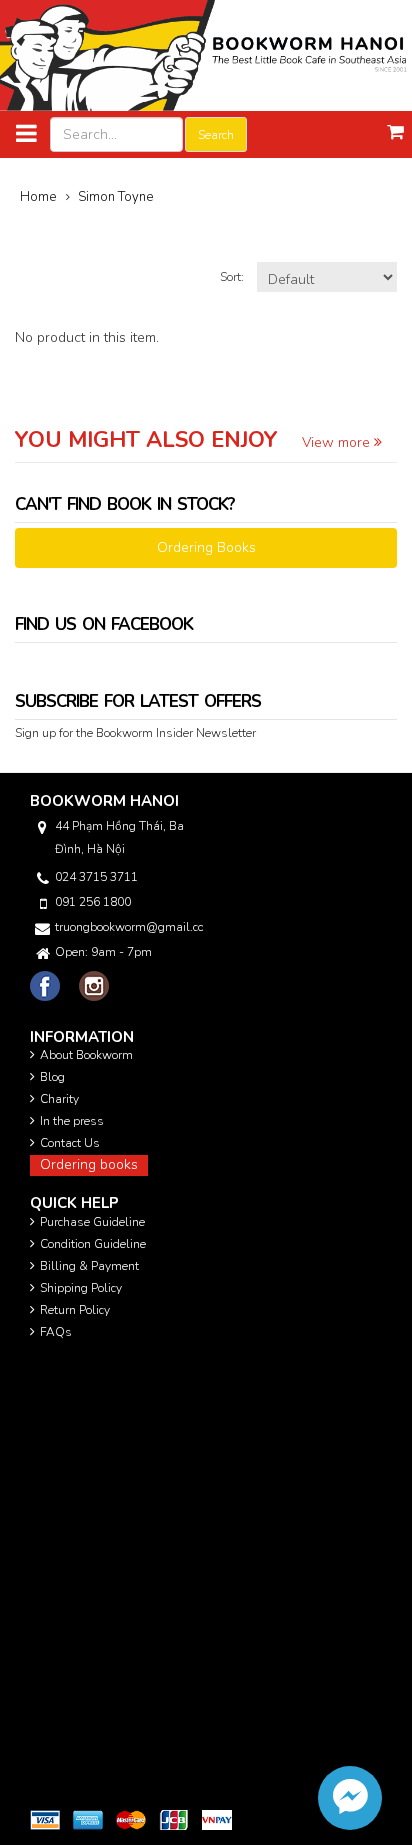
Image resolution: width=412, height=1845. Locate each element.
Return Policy (75, 1310)
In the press (72, 1121)
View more (338, 442)
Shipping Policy (81, 1288)
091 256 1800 (93, 902)
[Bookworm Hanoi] (206, 54)
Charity (59, 1099)
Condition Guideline (93, 1244)
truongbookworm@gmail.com (129, 927)
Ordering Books (206, 547)
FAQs (56, 1332)
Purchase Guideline (92, 1222)
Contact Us (70, 1143)
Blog (52, 1077)
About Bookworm (86, 1055)
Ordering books (89, 1164)
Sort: (233, 277)
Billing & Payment (89, 1266)
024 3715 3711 (96, 877)
